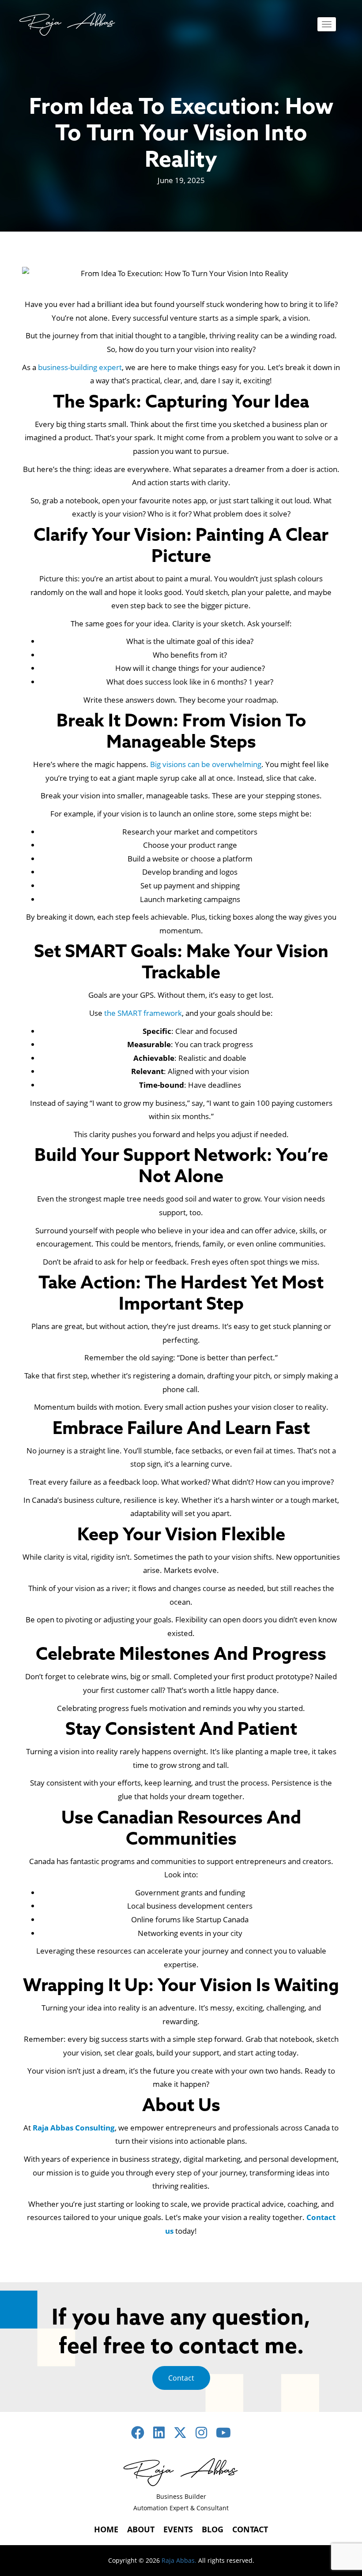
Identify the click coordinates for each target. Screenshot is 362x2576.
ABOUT (141, 2529)
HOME (106, 2529)
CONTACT (250, 2529)
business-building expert (80, 367)
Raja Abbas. (179, 2560)
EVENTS (178, 2529)
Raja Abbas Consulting (74, 2128)
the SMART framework (143, 1013)
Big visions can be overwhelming (206, 764)
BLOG (213, 2529)
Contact (181, 2378)
